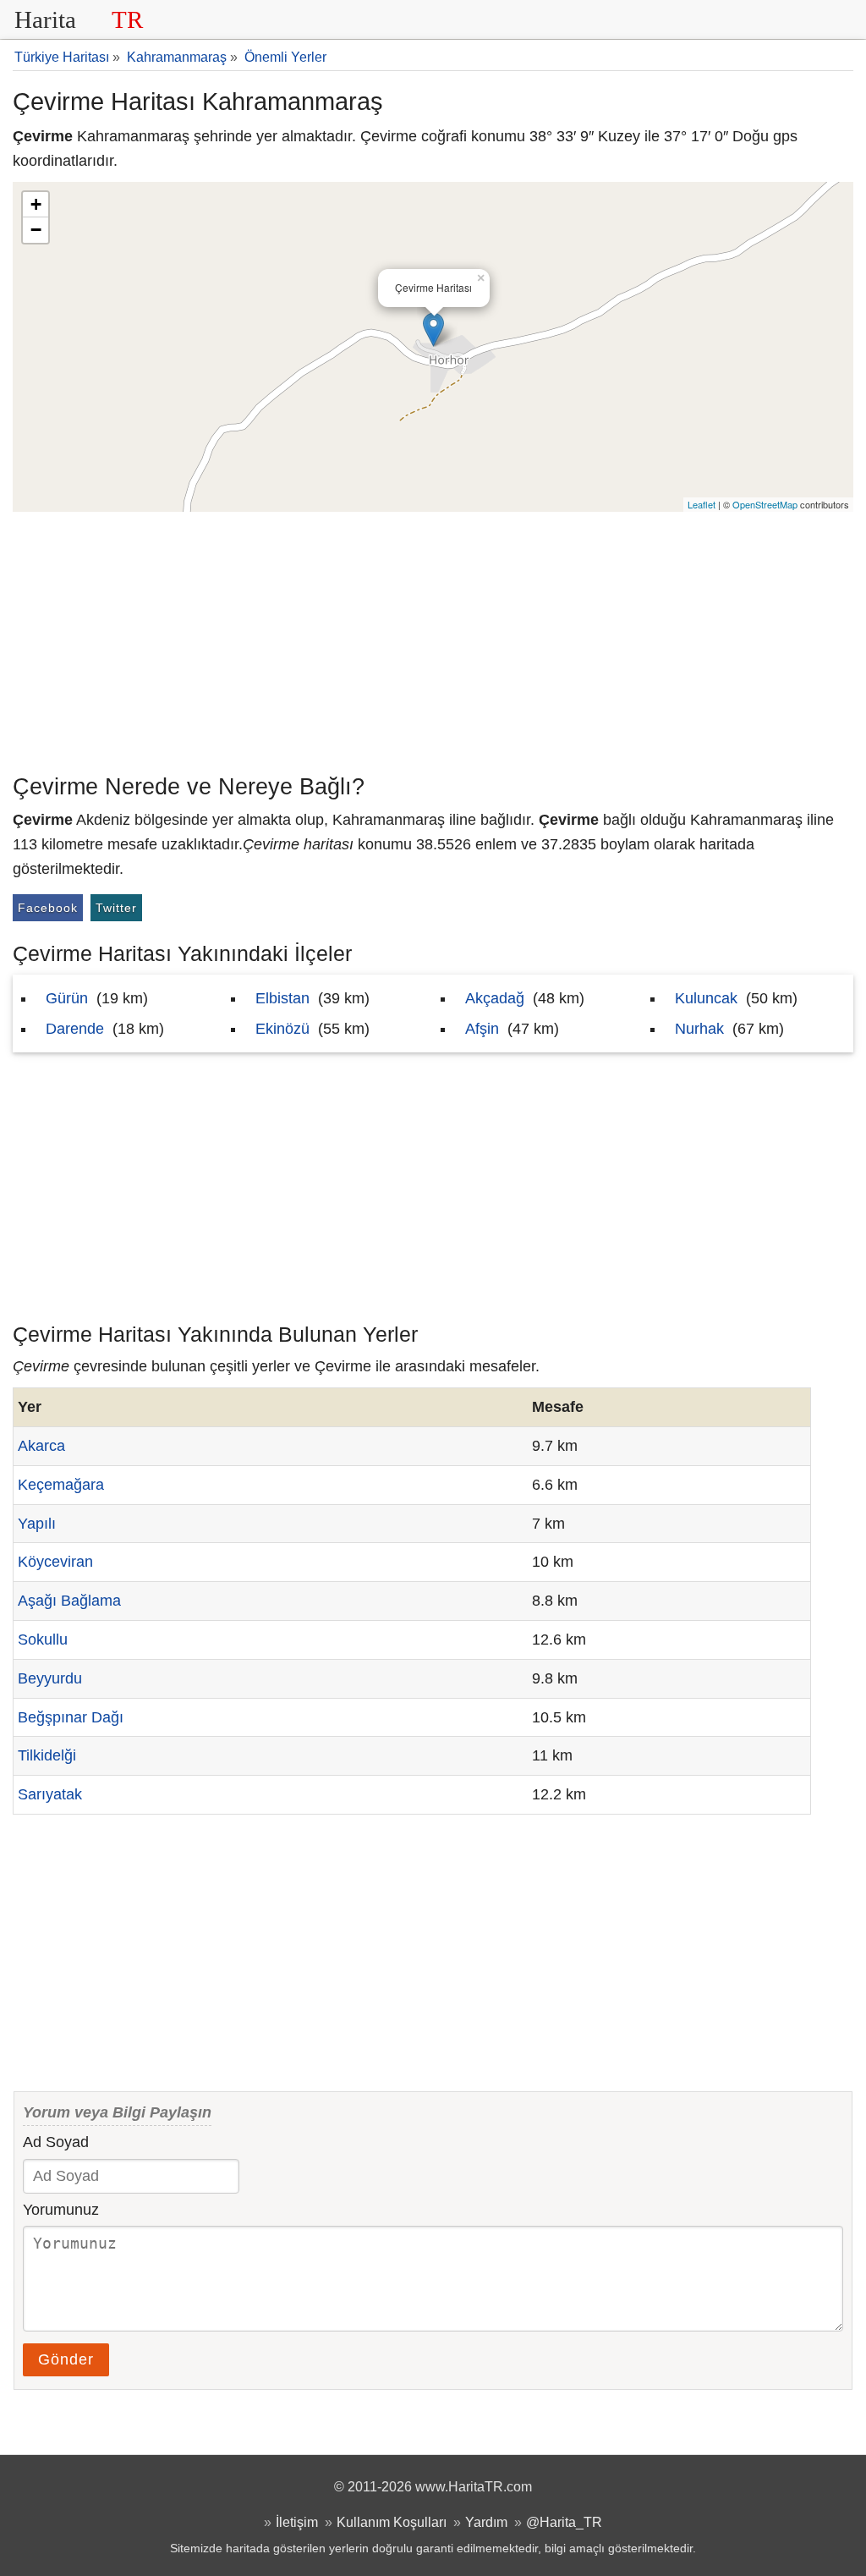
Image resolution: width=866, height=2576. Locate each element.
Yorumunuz (61, 2210)
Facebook (48, 908)
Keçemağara (61, 1485)
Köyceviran (55, 1562)
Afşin (482, 1029)
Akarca (41, 1446)
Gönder (66, 2359)
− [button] (36, 230)
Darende (75, 1029)
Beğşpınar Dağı (71, 1717)
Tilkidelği (47, 1755)
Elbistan (282, 998)
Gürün (67, 998)
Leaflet (702, 504)
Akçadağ (495, 998)
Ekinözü (282, 1029)
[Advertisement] (433, 639)
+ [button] (36, 204)
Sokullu (43, 1640)
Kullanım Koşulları (392, 2522)
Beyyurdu (50, 1678)
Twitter (116, 908)
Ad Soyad (56, 2142)
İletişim (297, 2522)
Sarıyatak (50, 1794)
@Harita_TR (564, 2522)
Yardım (486, 2522)
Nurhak (699, 1029)
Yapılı (37, 1524)
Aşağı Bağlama (69, 1601)
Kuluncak (706, 998)
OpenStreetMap (765, 504)
